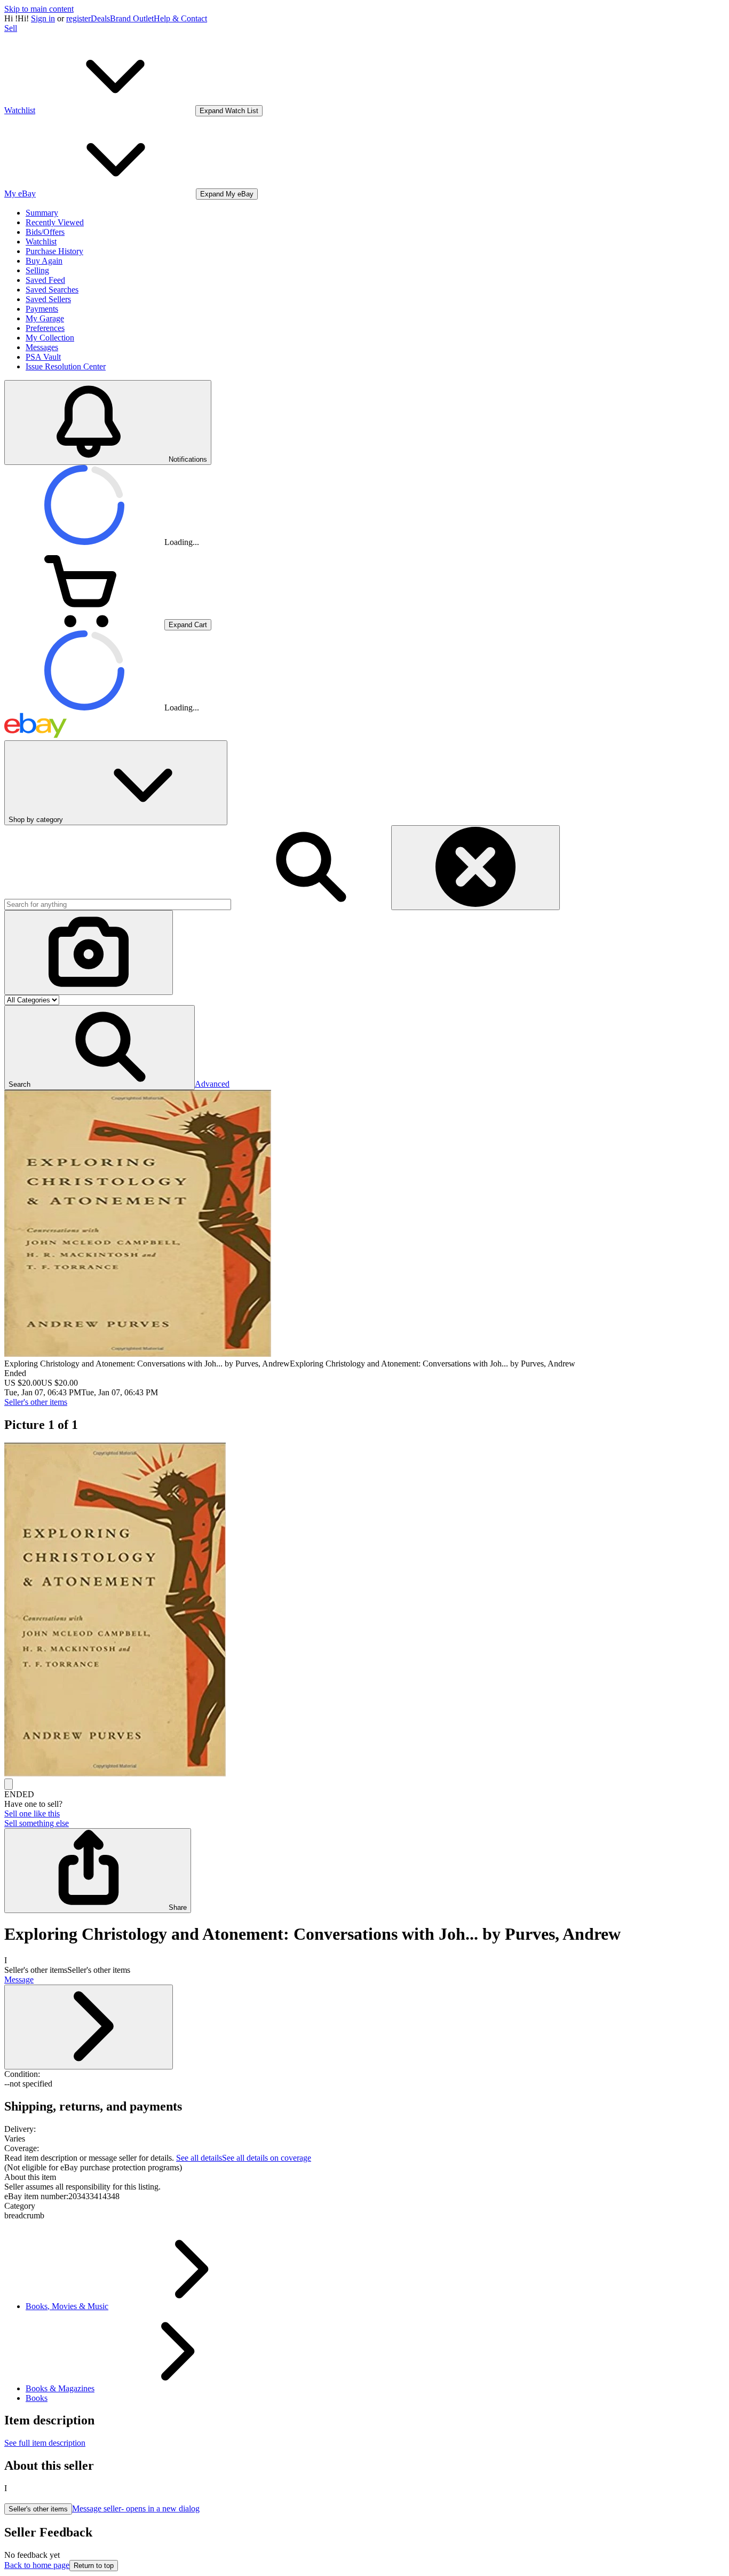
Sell (11, 28)
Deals (100, 18)
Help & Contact (180, 18)
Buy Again (44, 261)
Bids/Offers (45, 232)
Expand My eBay (227, 194)
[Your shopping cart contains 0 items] (84, 624)
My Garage (45, 318)
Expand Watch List (229, 111)
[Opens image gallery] (9, 1784)
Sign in (43, 18)
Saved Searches (52, 290)
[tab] (364, 2177)
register (78, 18)
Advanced (212, 1084)
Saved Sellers (48, 299)
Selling (37, 270)
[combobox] (118, 904)
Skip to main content (39, 9)
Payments (42, 309)
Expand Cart (188, 625)
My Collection (50, 338)
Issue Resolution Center (66, 366)
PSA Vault (43, 357)
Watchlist (41, 242)
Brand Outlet (132, 18)
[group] (364, 1611)
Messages (42, 347)
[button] (100, 1048)
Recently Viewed (55, 222)
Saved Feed (45, 280)
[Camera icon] (89, 953)
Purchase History (54, 251)
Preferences (45, 328)
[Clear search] (476, 868)
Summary (42, 213)
